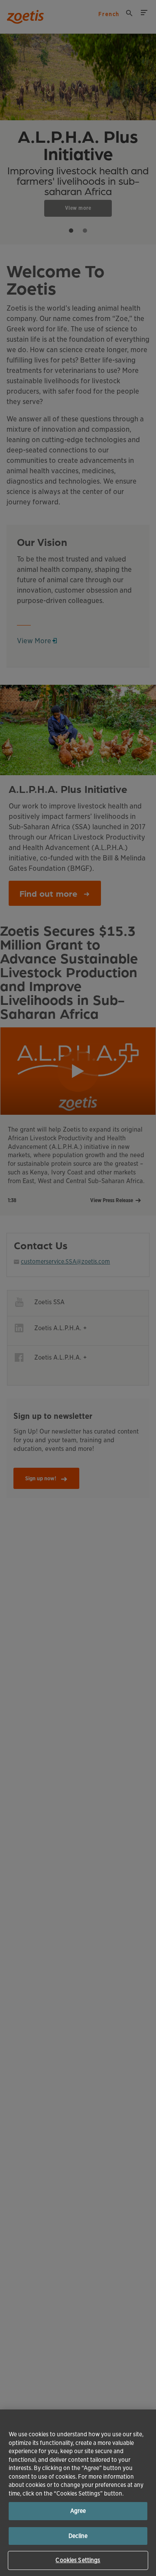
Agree (78, 2511)
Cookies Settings (78, 2560)
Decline (78, 2536)
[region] (78, 2493)
